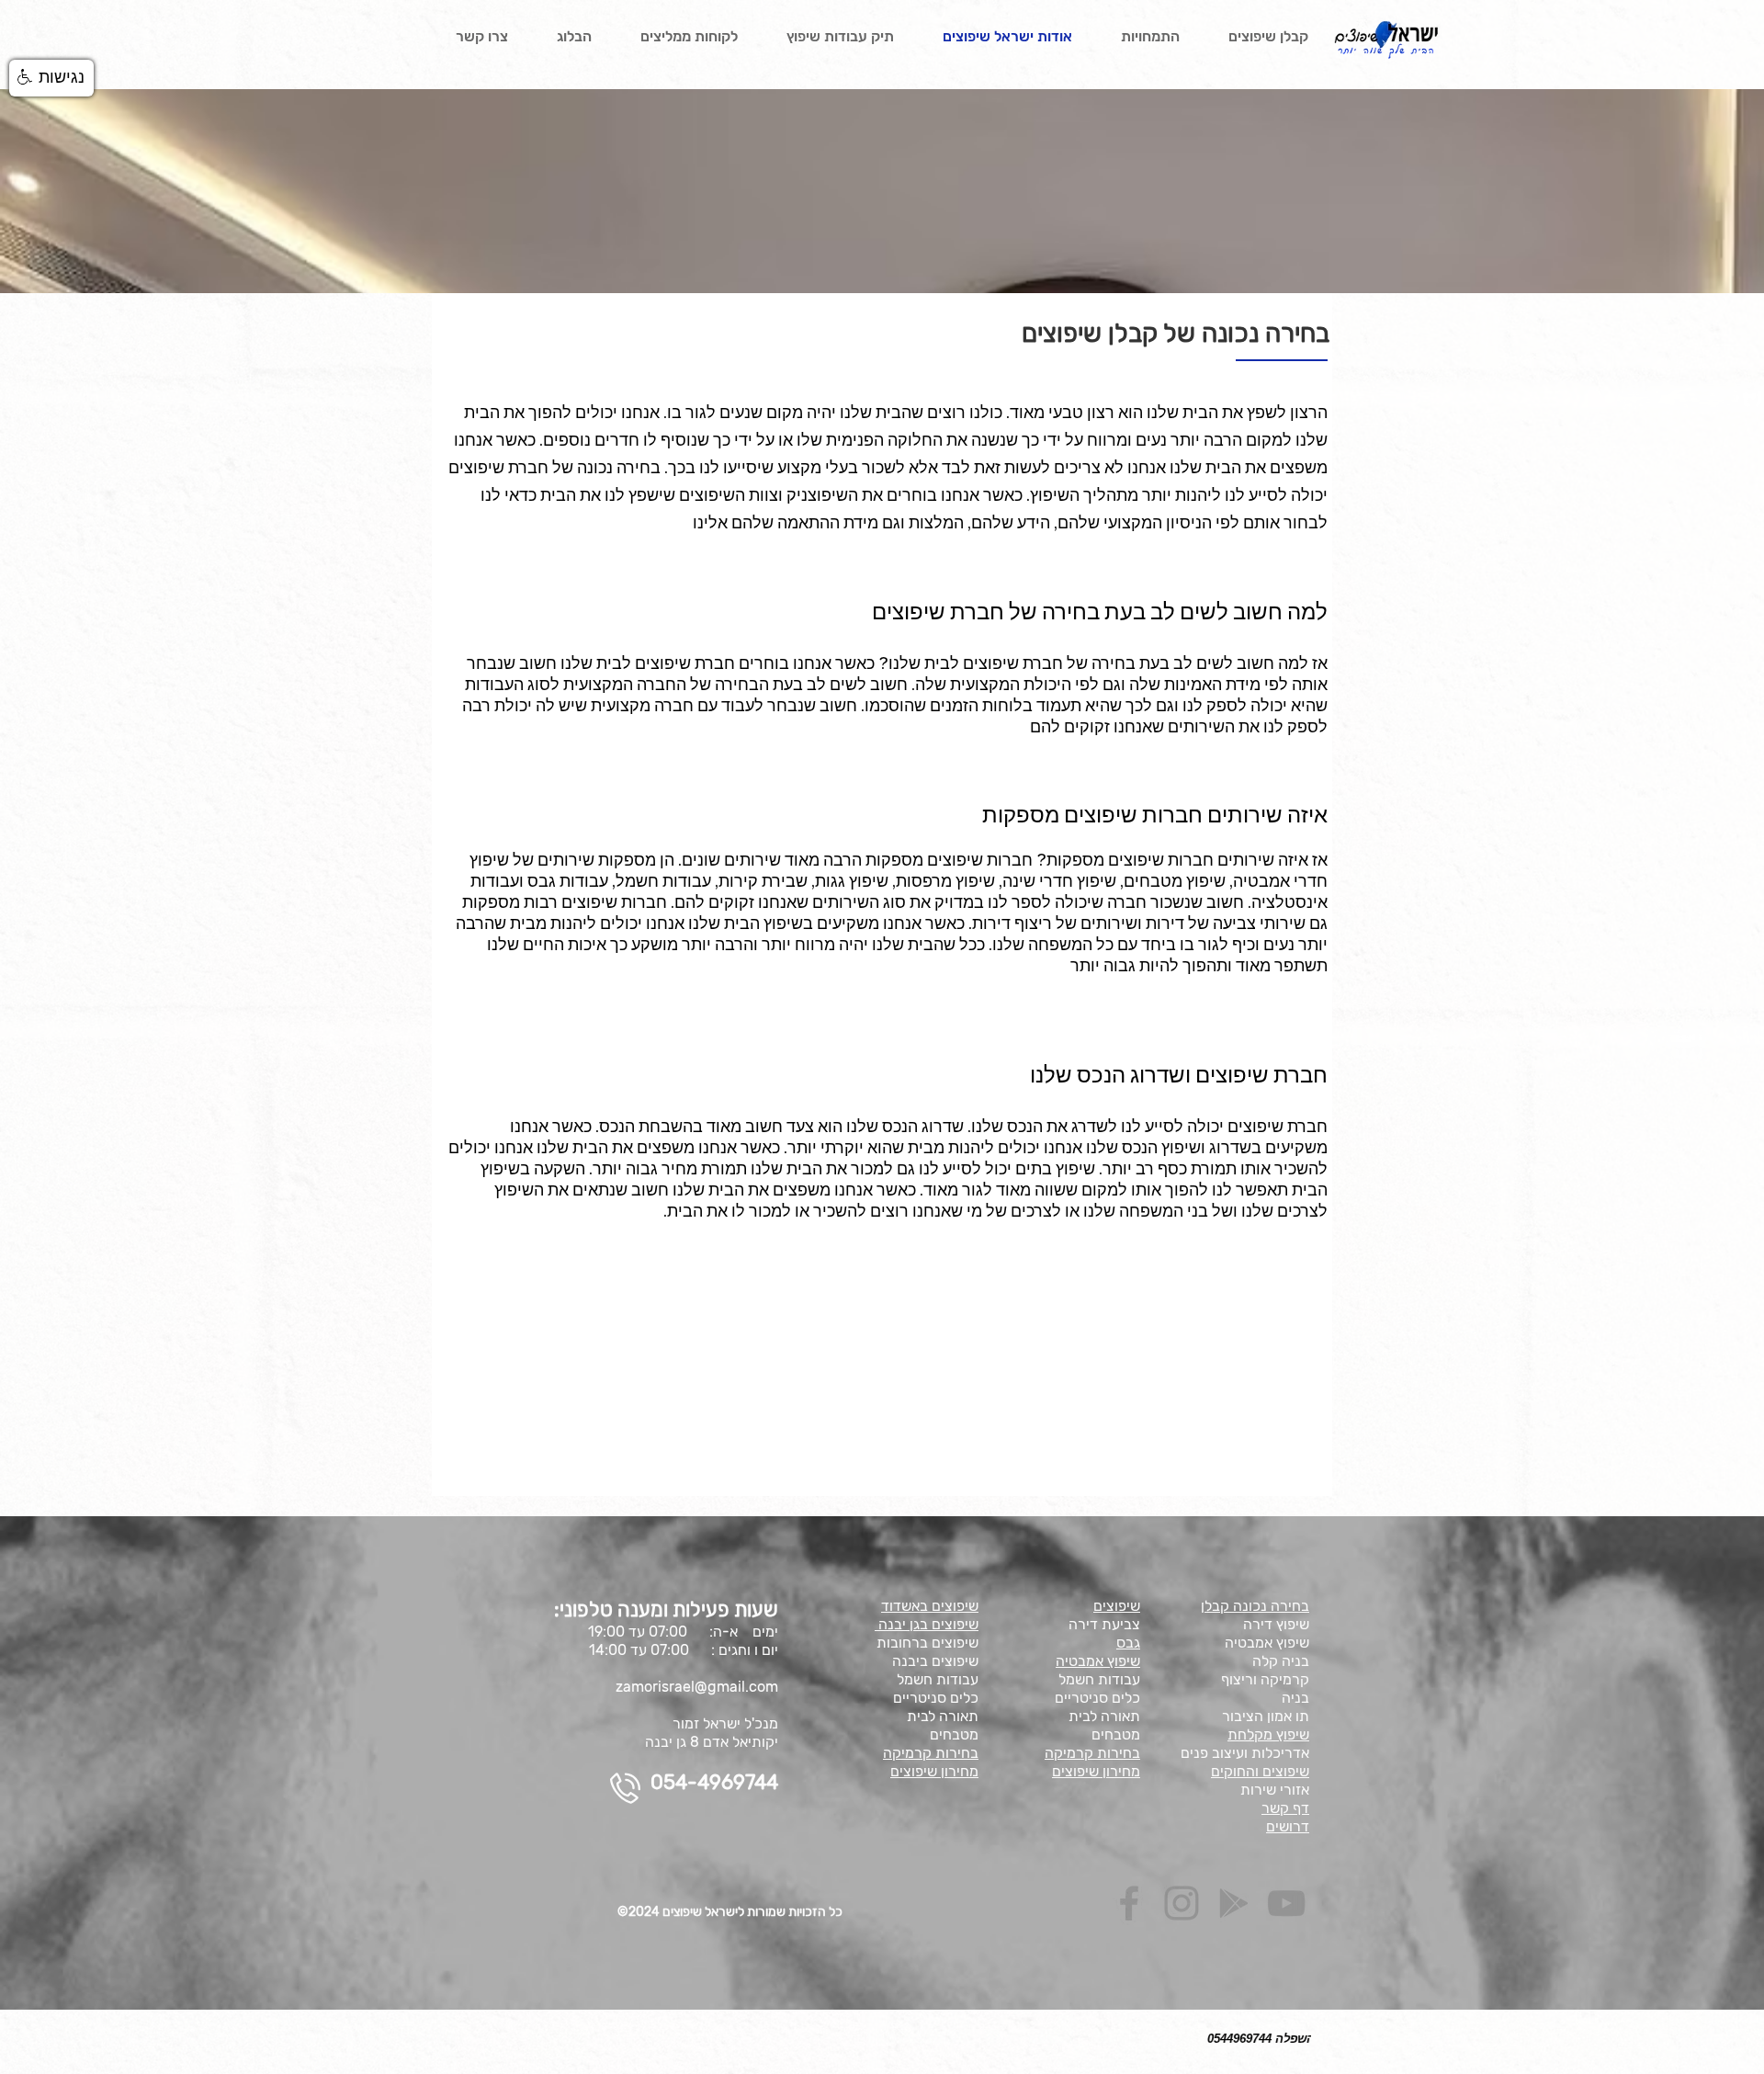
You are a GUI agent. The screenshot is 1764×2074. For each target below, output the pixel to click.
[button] (51, 78)
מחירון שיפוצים (934, 1771)
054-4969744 (714, 1782)
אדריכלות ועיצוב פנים (1245, 1753)
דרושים (1288, 1826)
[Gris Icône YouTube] (1286, 1903)
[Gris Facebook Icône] (1129, 1903)
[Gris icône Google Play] (1234, 1903)
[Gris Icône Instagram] (1182, 1903)
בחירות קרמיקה (931, 1753)
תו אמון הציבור (1266, 1716)
